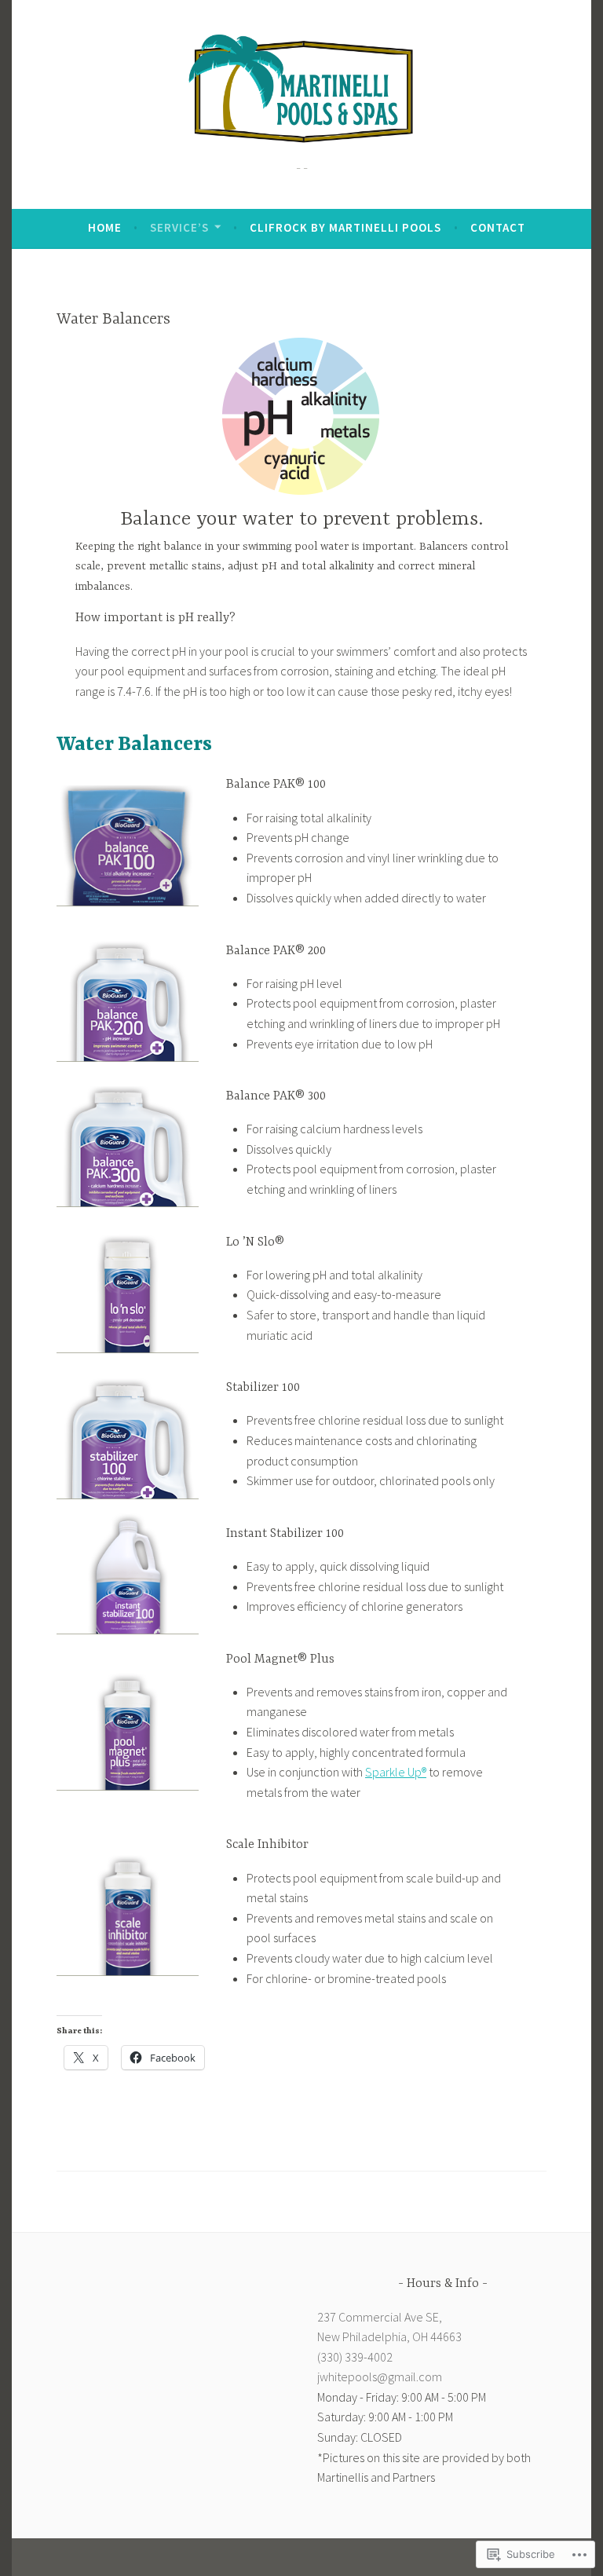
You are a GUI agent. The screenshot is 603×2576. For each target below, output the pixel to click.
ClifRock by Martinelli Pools (345, 227)
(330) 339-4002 (355, 2357)
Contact (498, 227)
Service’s (179, 227)
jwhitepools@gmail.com (380, 2377)
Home (105, 227)
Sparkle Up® (396, 1772)
